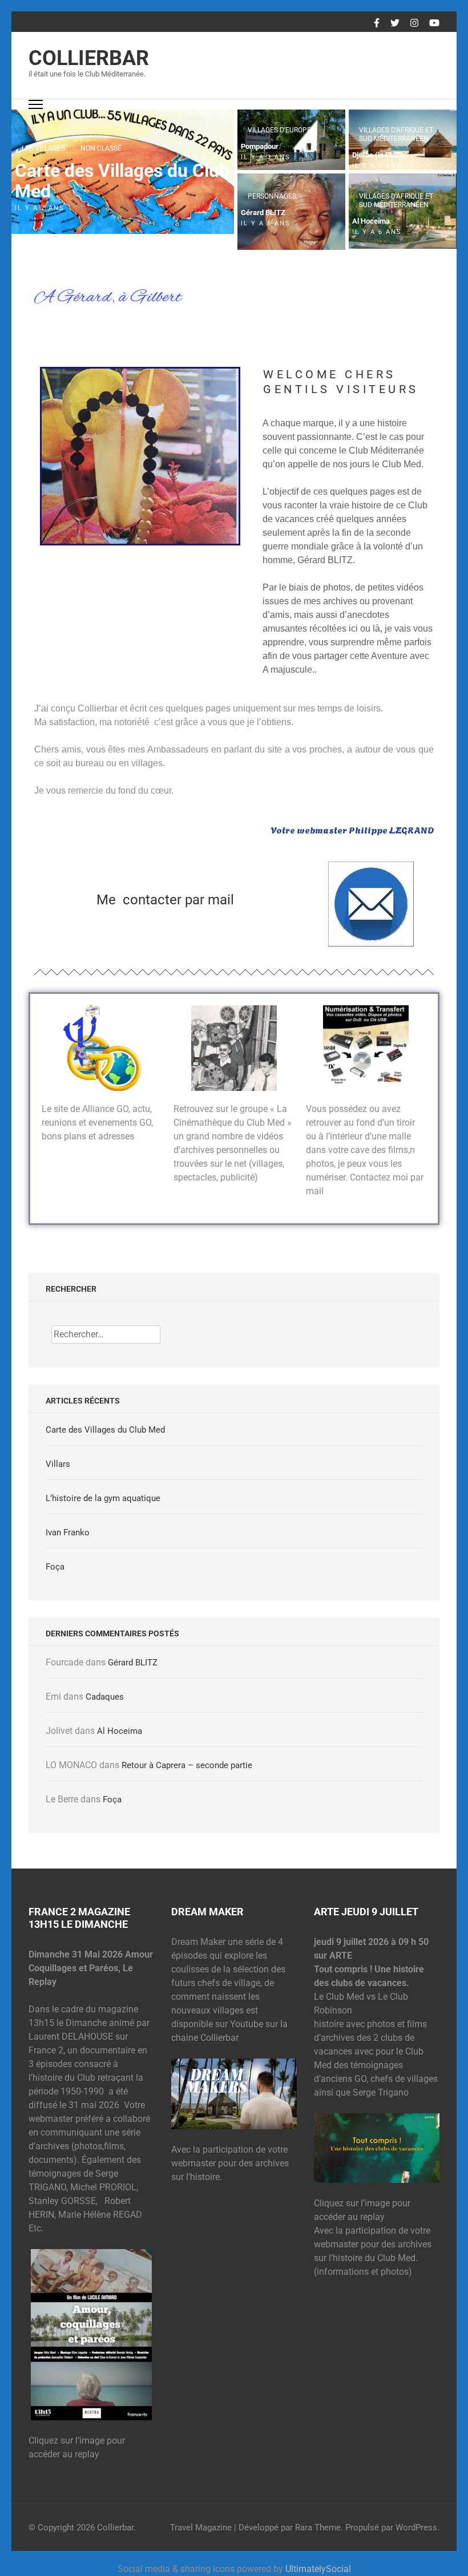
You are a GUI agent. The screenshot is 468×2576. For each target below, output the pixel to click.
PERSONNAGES (272, 196)
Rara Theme (318, 2528)
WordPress (416, 2528)
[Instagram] (414, 23)
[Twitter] (395, 23)
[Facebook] (377, 23)
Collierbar (89, 58)
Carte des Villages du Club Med (122, 181)
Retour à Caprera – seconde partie (187, 1765)
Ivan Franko (68, 1532)
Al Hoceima (371, 221)
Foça (55, 1567)
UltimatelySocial (318, 2569)
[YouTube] (434, 23)
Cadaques (105, 1697)
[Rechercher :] (106, 1334)
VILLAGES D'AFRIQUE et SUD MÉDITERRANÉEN (396, 134)
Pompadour (260, 146)
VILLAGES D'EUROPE (279, 130)
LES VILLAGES (43, 148)
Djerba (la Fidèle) (380, 155)
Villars (58, 1464)
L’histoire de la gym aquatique (103, 1498)
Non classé (101, 148)
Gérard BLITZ (263, 213)
